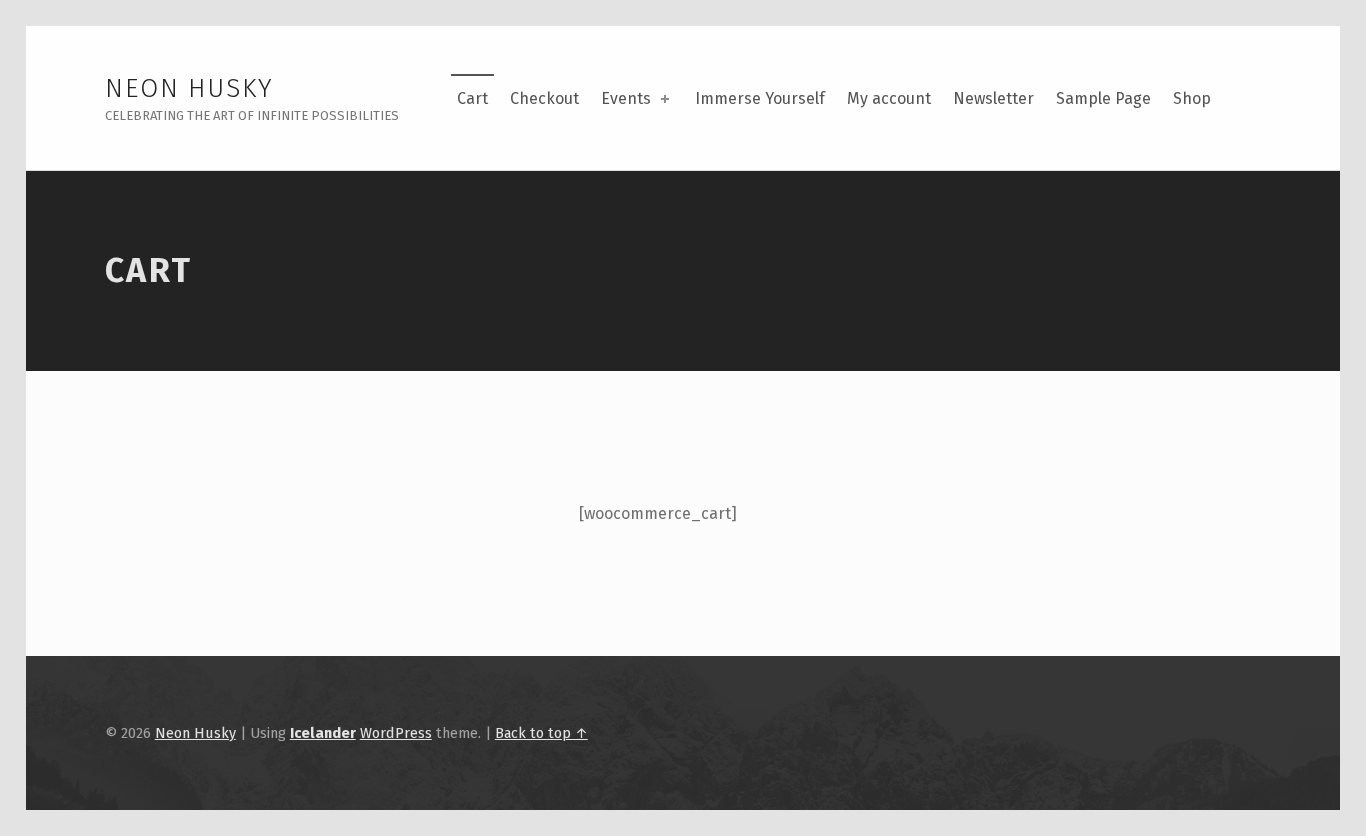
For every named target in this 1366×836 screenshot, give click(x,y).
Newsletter (993, 98)
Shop (1192, 98)
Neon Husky (189, 88)
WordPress (396, 733)
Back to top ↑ (541, 733)
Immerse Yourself (760, 98)
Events (626, 98)
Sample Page (1103, 98)
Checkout (544, 98)
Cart (472, 98)
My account (889, 98)
